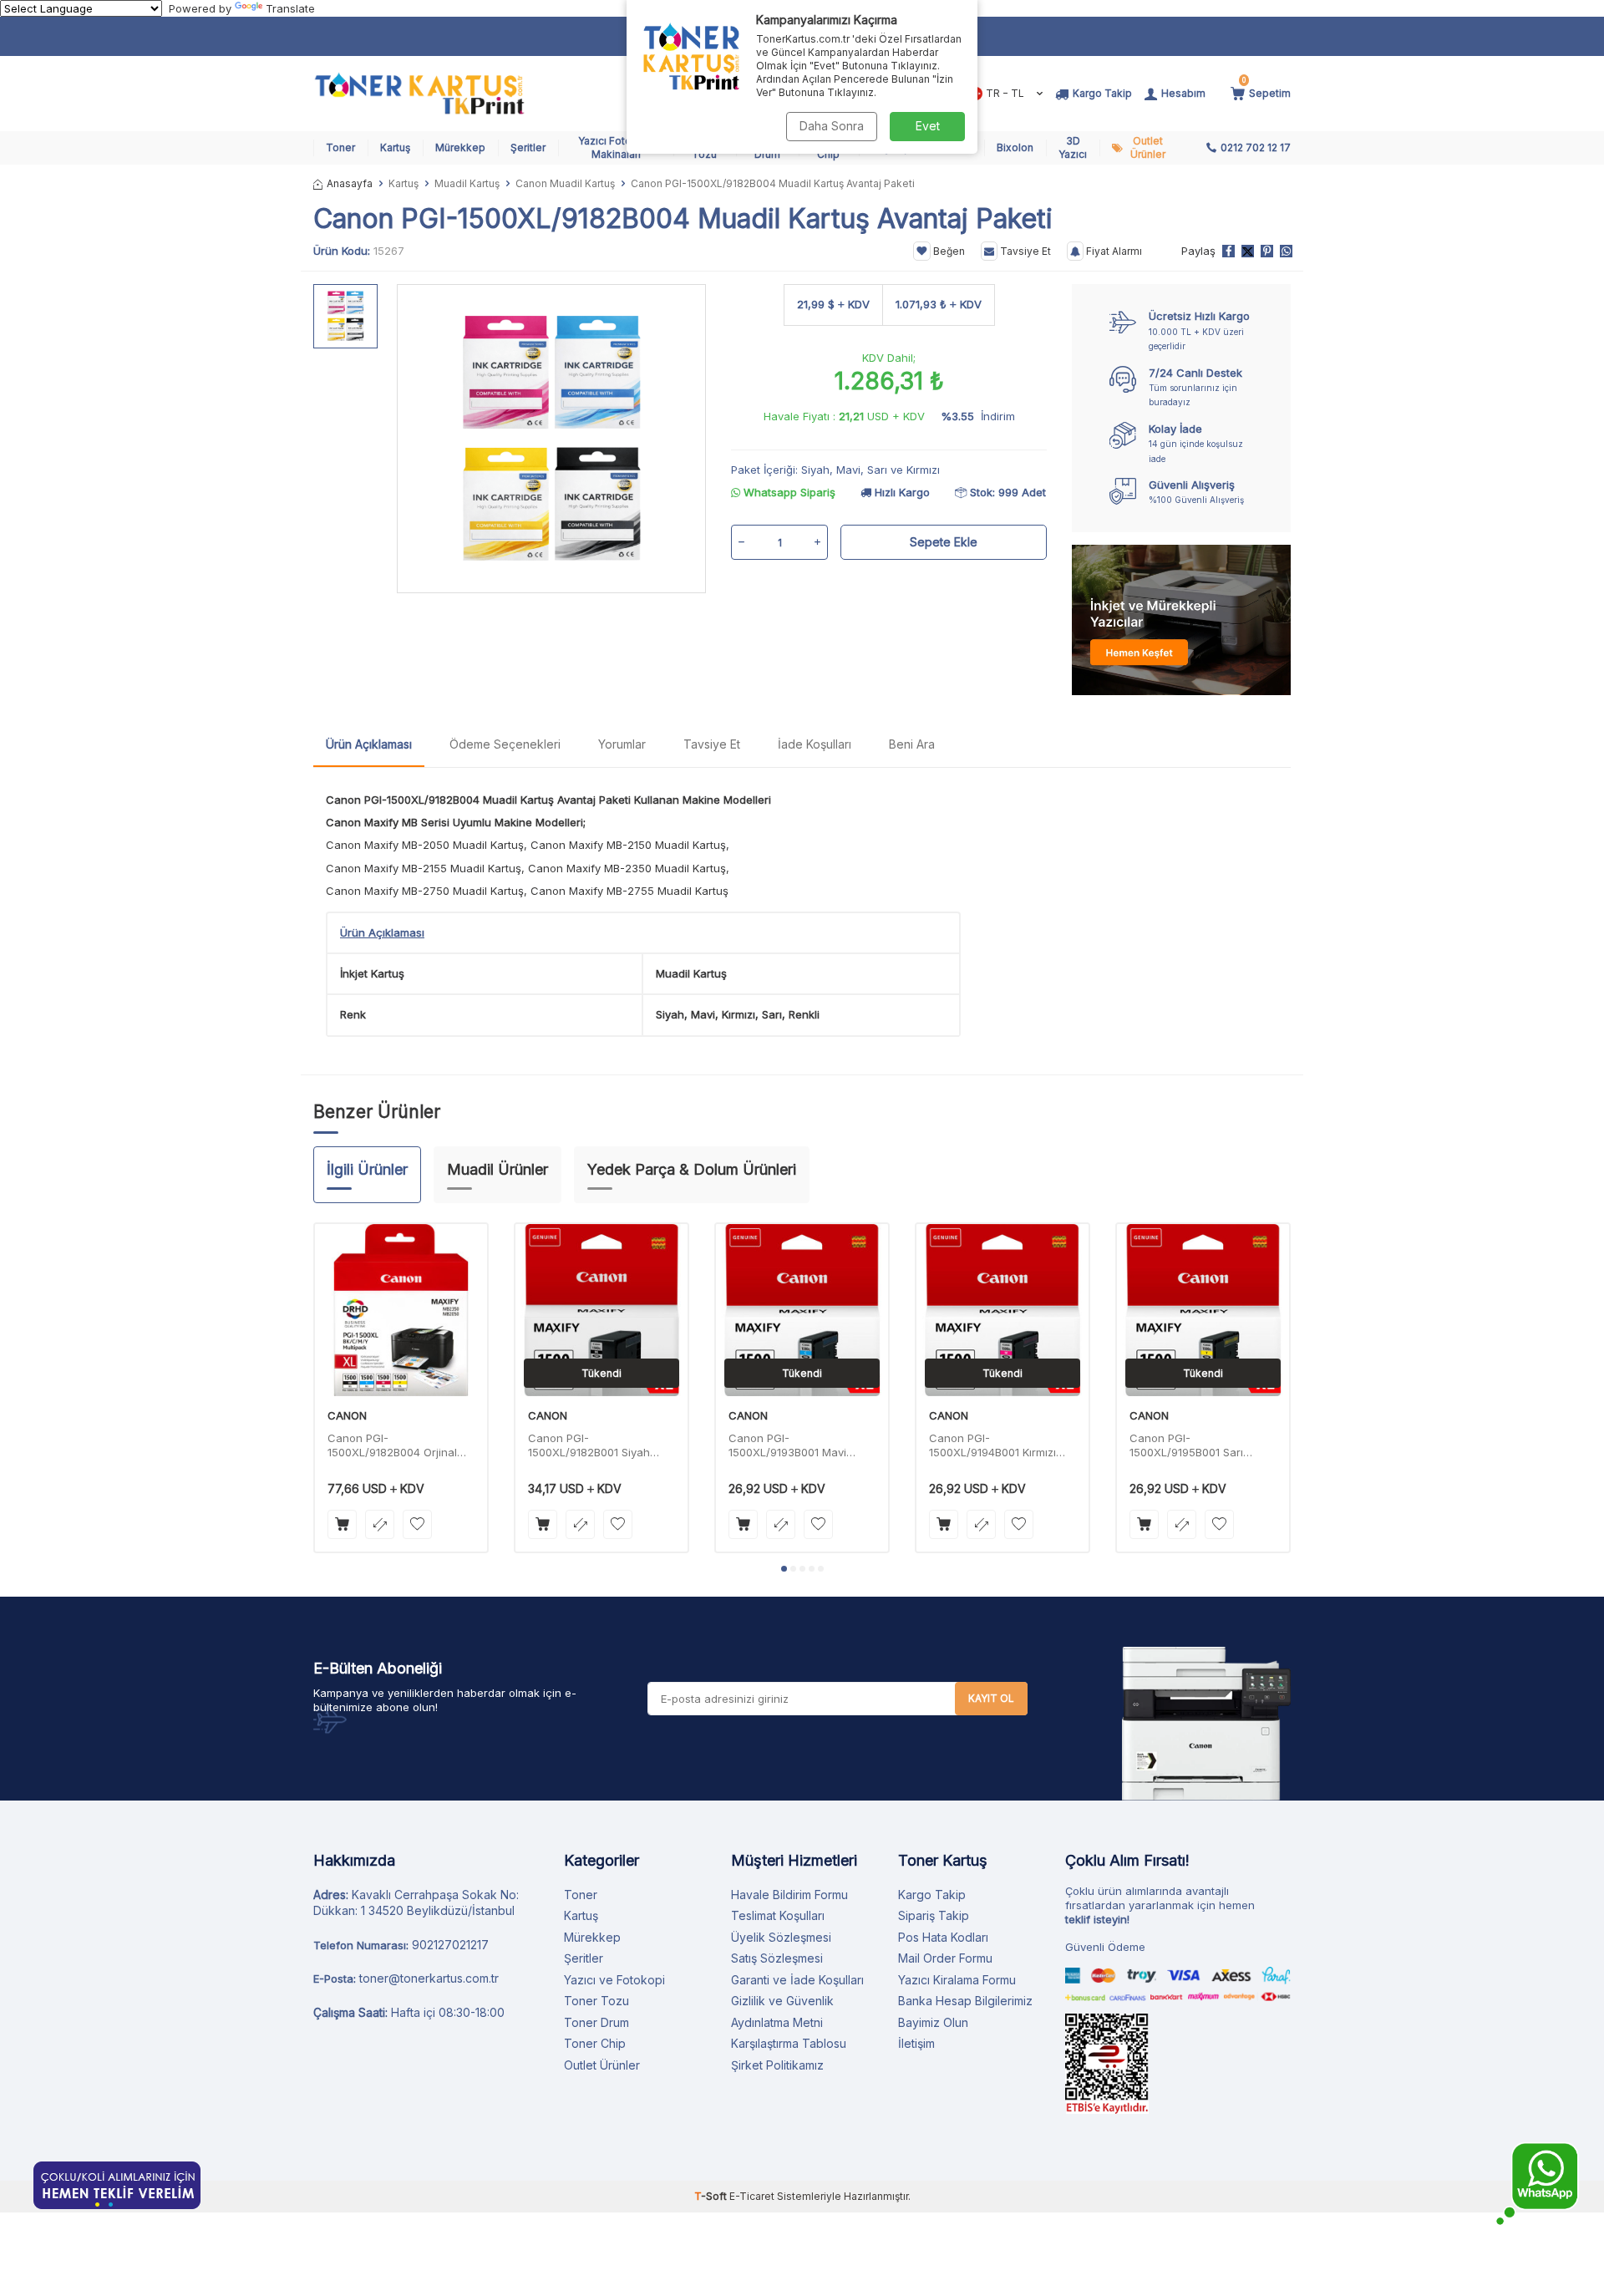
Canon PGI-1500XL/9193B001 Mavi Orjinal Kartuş (787, 1445)
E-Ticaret (752, 2196)
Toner (340, 147)
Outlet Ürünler (1148, 147)
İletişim (916, 2043)
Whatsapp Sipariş (788, 492)
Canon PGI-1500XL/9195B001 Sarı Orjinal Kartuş (1186, 1445)
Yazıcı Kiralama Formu (957, 1980)
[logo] (419, 94)
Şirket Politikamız (777, 2065)
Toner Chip (595, 2043)
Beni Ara (912, 744)
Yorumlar (622, 744)
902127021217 (450, 1945)
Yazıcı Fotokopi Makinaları (616, 147)
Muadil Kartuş (467, 183)
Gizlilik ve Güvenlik (782, 2001)
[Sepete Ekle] (342, 1524)
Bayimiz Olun (933, 2022)
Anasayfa (350, 183)
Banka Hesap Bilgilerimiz (965, 2001)
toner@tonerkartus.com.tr (429, 1978)
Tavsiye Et (1024, 251)
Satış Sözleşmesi (777, 1958)
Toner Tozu (596, 2001)
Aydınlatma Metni (777, 2022)
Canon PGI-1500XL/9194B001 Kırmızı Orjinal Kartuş (992, 1445)
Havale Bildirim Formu (789, 1895)
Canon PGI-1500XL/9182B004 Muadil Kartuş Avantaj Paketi (478, 800)
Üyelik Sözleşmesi (781, 1937)
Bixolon (1015, 147)
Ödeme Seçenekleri (505, 744)
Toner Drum (596, 2022)
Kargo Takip (932, 1895)
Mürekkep (460, 147)
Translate (290, 8)
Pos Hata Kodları (943, 1937)
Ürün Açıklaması (369, 744)
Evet (928, 126)
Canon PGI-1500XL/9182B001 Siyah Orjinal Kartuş (589, 1445)
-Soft (712, 2196)
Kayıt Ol (991, 1698)
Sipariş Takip (934, 1915)
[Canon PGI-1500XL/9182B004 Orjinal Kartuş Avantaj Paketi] (401, 1310)
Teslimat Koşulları (778, 1915)
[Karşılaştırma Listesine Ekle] (380, 1524)
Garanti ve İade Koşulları (797, 1980)
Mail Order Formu (945, 1958)
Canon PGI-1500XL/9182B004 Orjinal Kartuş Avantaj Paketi (392, 1445)
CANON (347, 1415)
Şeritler (528, 147)
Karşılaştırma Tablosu (789, 2043)
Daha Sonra (832, 126)
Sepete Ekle (944, 542)
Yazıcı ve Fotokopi (614, 1980)
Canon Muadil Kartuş (565, 183)
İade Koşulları (815, 744)
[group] (551, 439)
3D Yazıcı (1073, 147)
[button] (784, 1569)
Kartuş (395, 147)
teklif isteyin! (1097, 1919)
